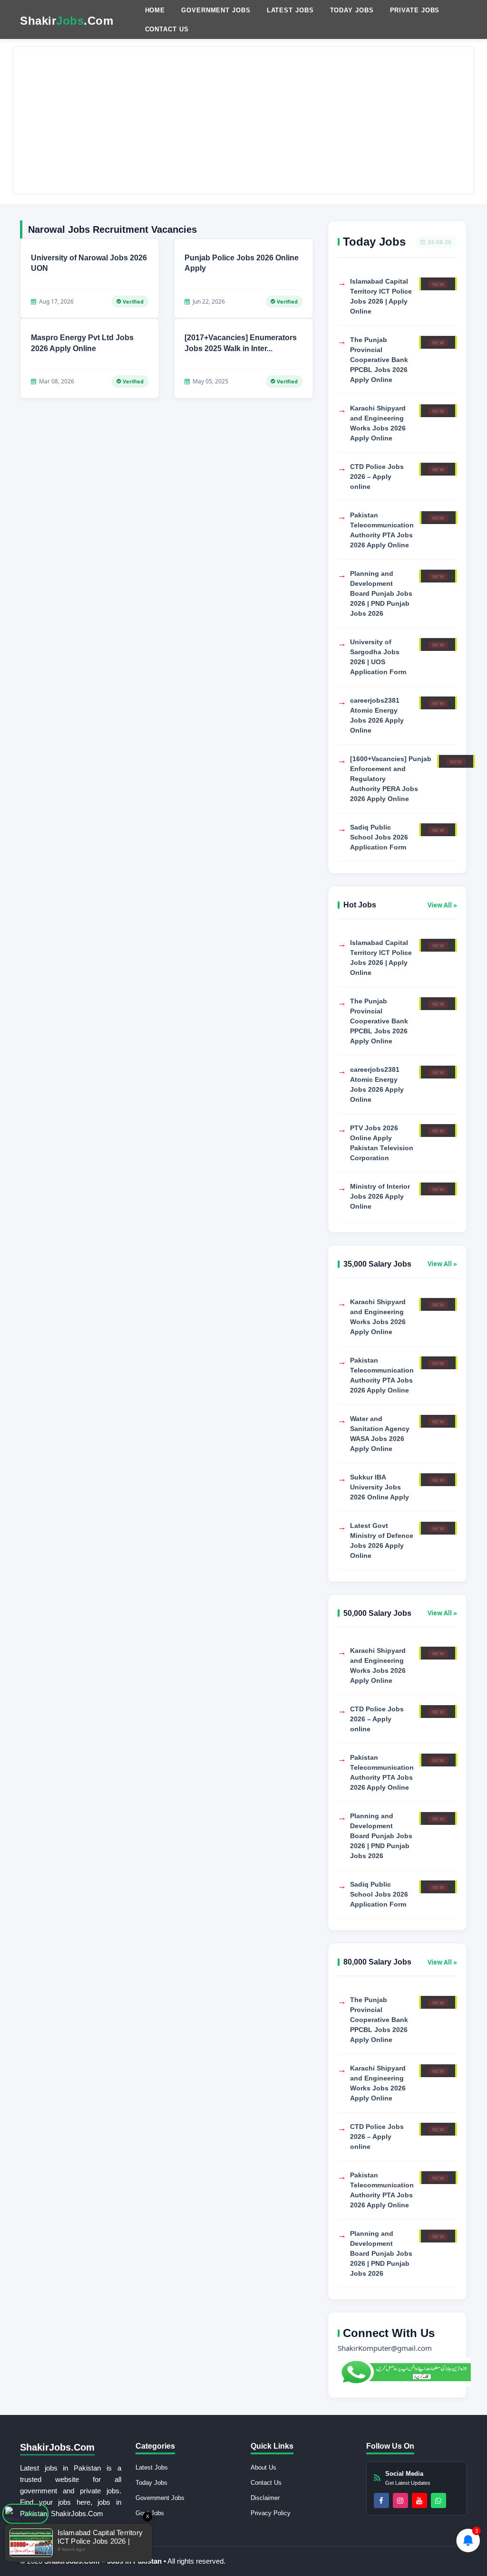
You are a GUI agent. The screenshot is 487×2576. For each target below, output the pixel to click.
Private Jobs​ (415, 10)
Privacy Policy (271, 2513)
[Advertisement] (243, 120)
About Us (263, 2467)
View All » (442, 905)
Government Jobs (216, 10)
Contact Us (167, 29)
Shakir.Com (67, 21)
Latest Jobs (290, 10)
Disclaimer (265, 2498)
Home (155, 10)
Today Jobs (352, 10)
